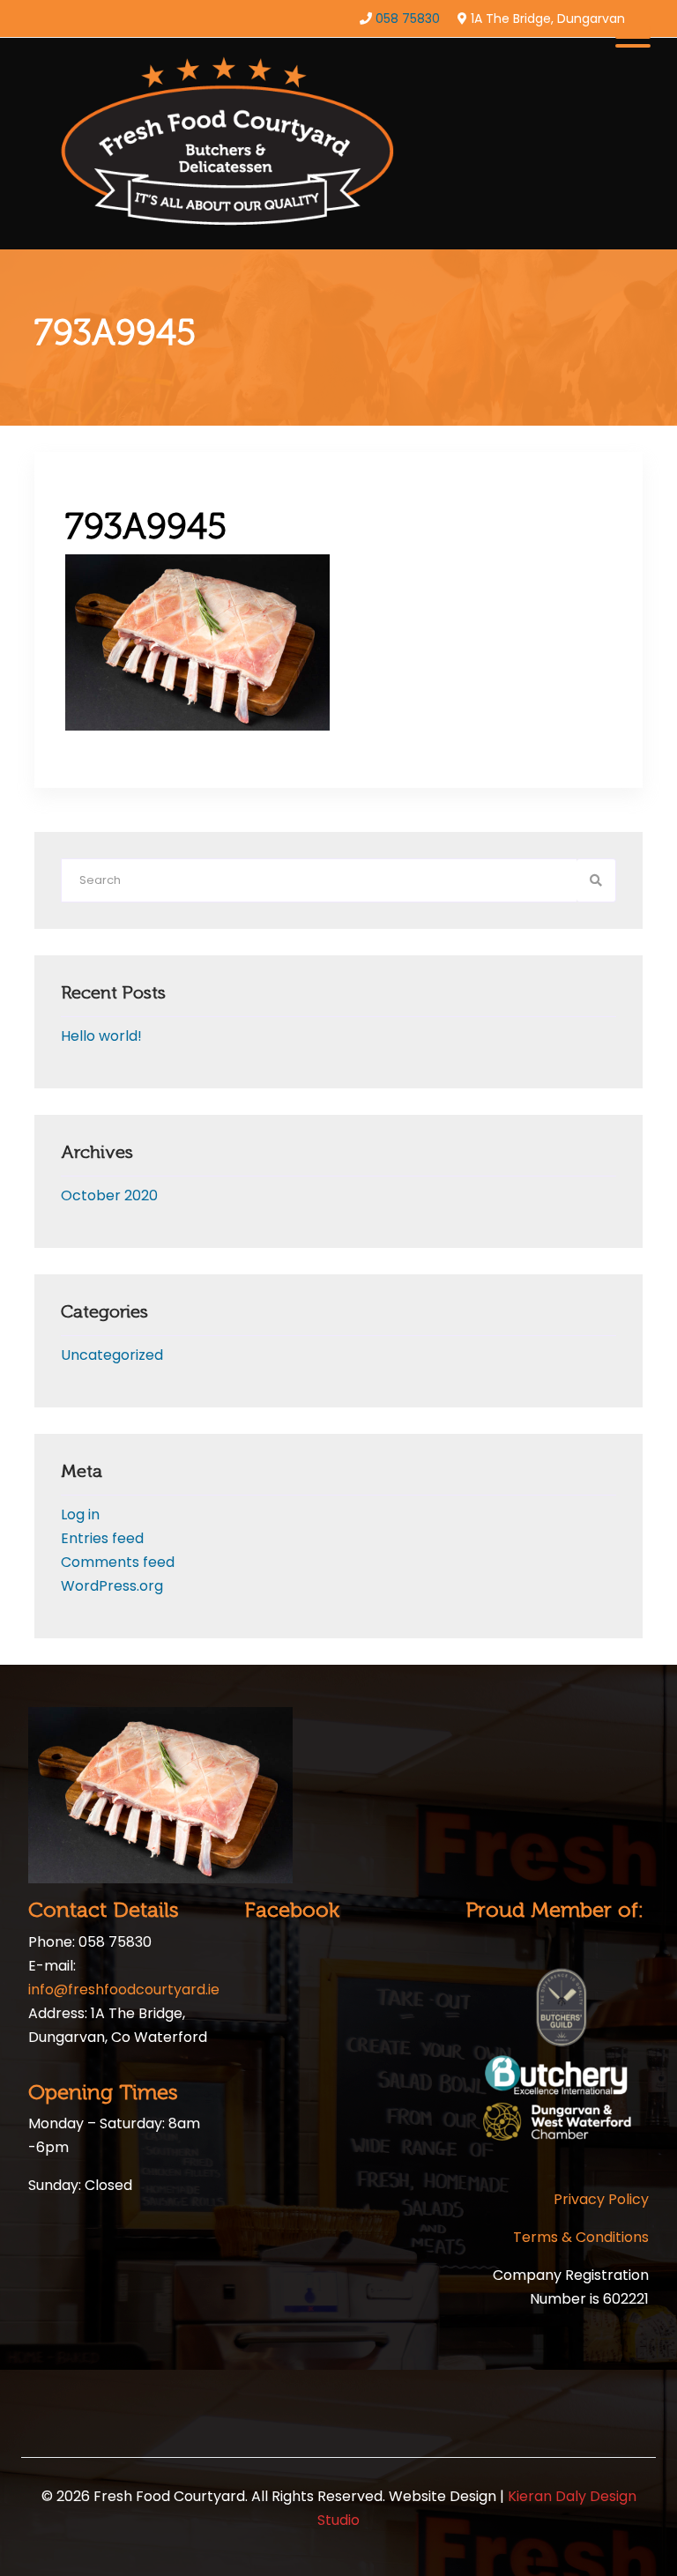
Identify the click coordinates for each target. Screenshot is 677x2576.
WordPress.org (112, 1586)
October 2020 (109, 1195)
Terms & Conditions (581, 2237)
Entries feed (102, 1538)
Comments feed (118, 1562)
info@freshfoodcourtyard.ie (124, 1990)
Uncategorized (112, 1355)
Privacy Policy (601, 2199)
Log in (80, 1514)
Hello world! (101, 1036)
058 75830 (408, 19)
